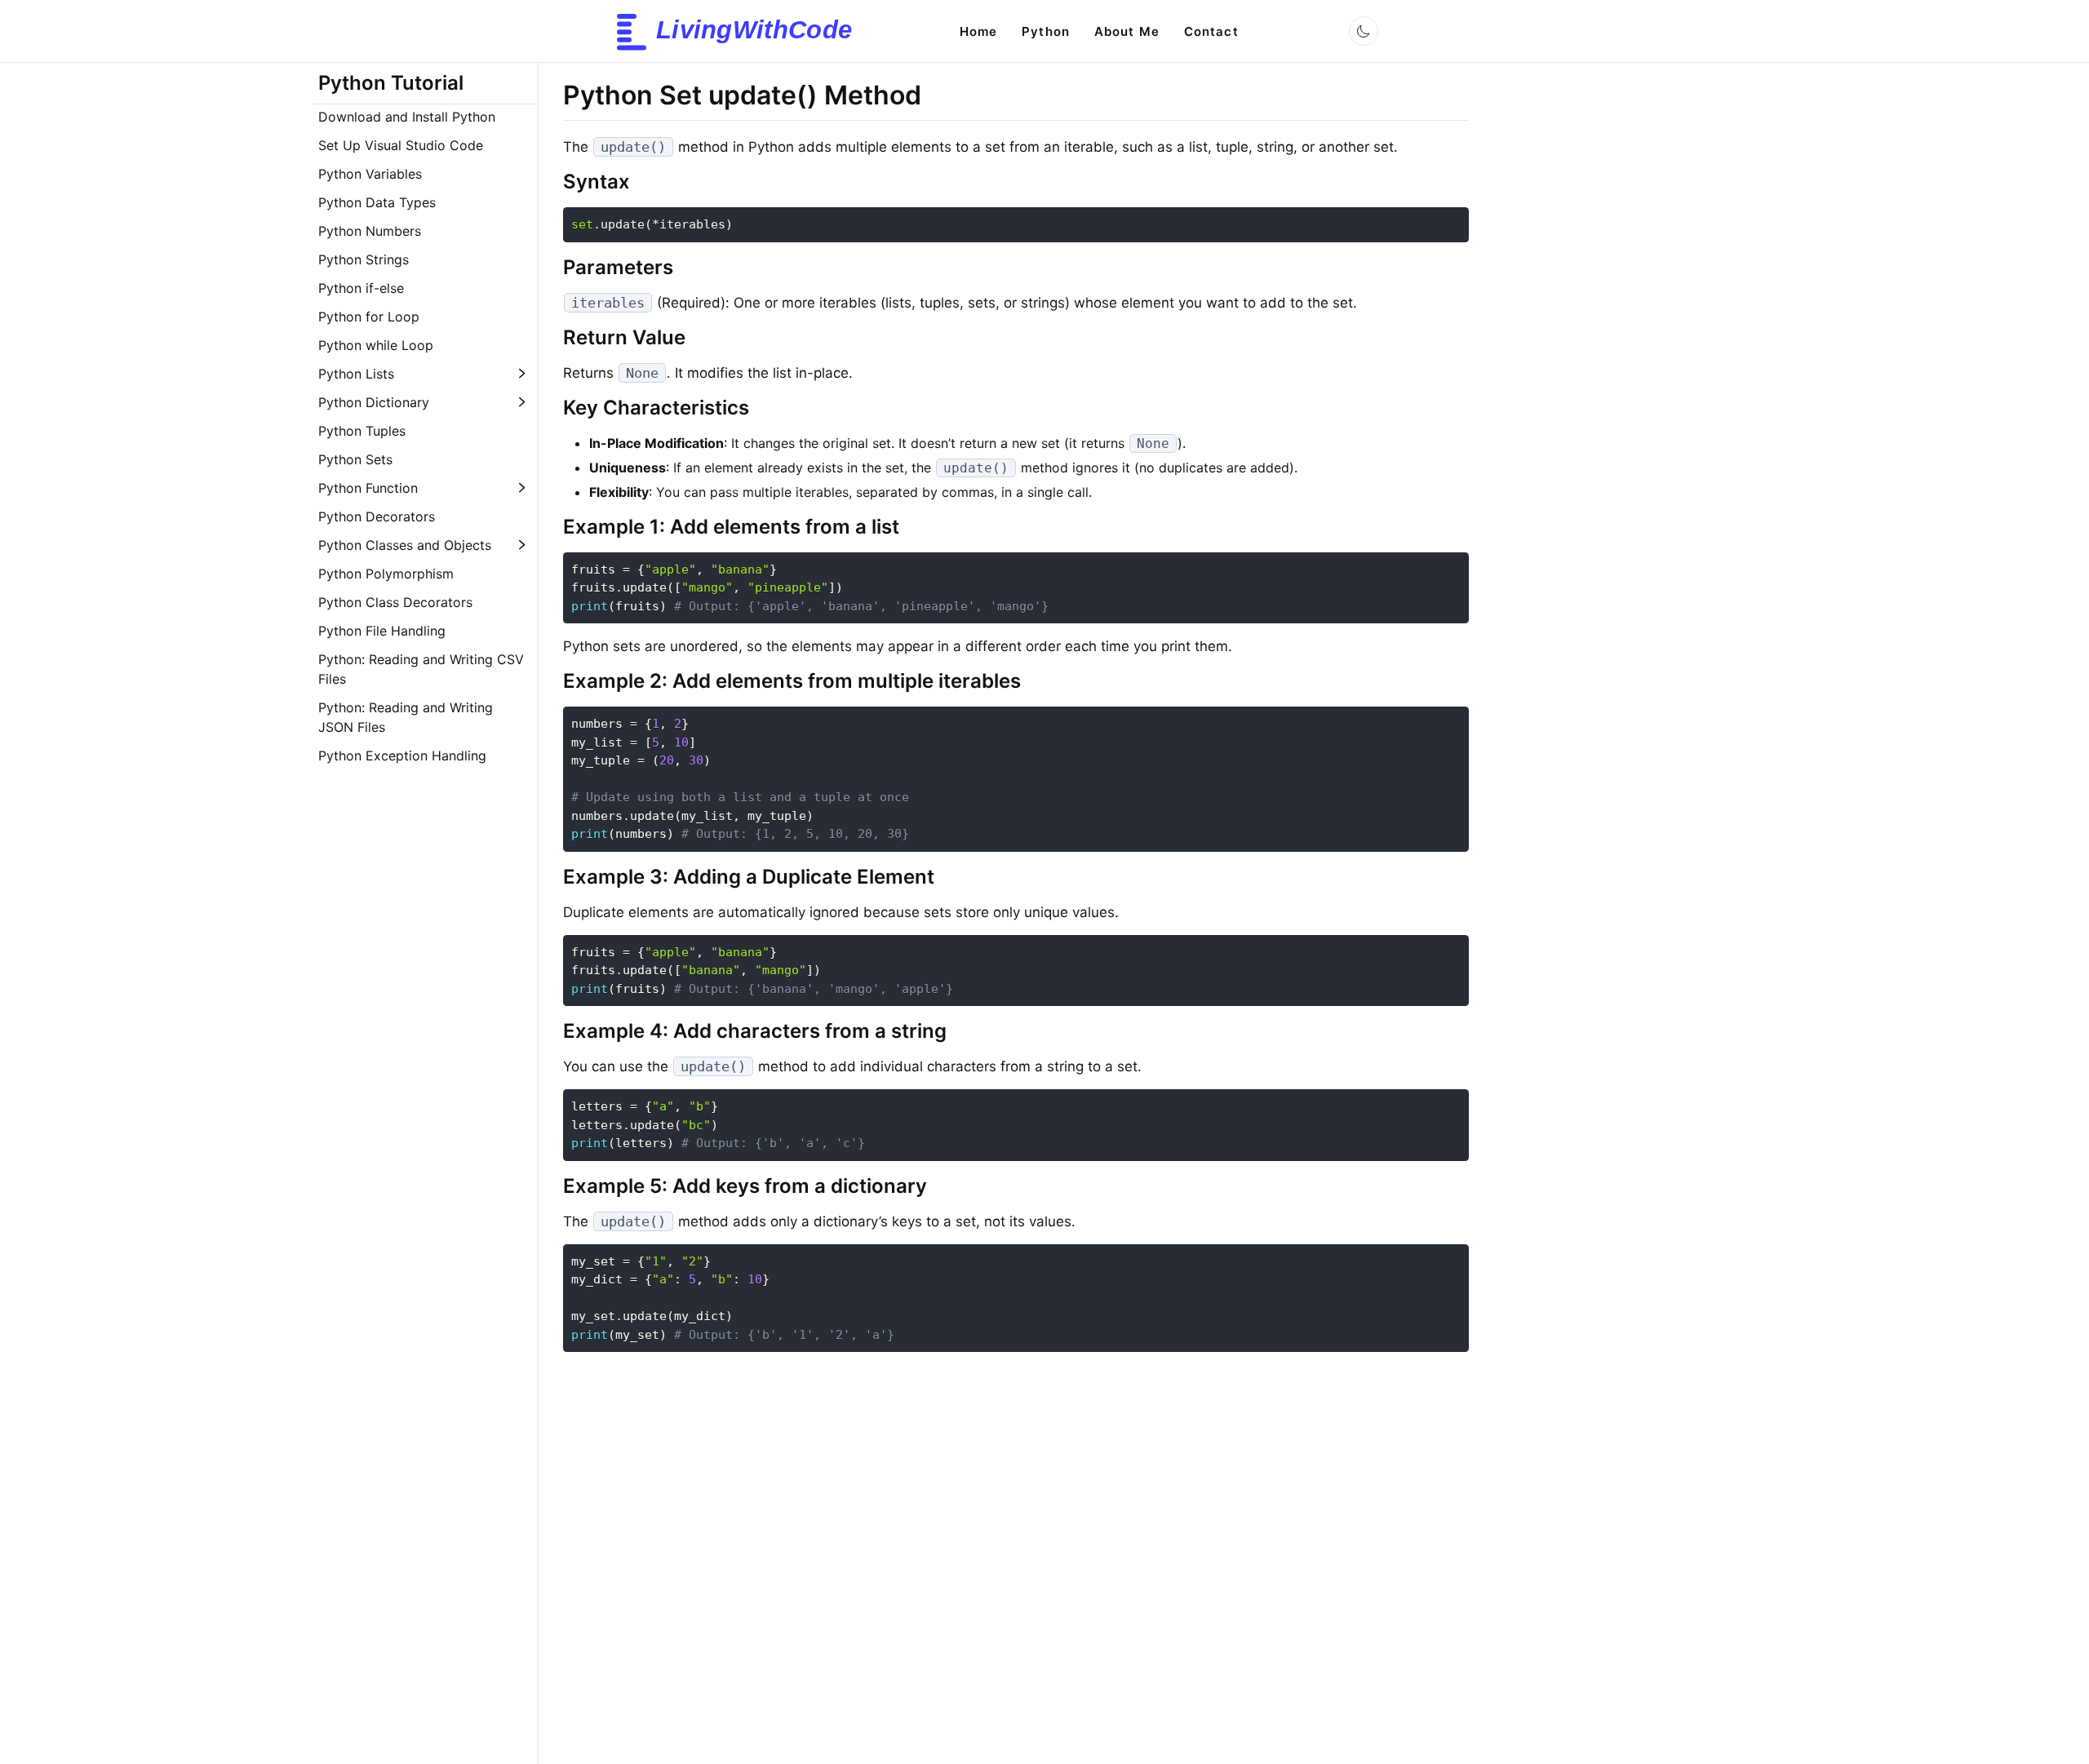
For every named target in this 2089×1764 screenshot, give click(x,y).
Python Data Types (377, 202)
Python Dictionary (374, 402)
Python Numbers (370, 231)
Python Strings (364, 259)
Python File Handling (382, 631)
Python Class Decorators (395, 602)
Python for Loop (369, 317)
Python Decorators (377, 516)
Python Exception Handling (402, 756)
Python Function (368, 488)
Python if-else (361, 288)
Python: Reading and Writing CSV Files (421, 669)
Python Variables (370, 174)
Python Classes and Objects (405, 545)
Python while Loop (376, 345)
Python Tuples (362, 431)
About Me (1127, 31)
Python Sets (355, 459)
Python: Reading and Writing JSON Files (406, 717)
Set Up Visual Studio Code (401, 145)
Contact (1211, 31)
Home (978, 31)
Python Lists (356, 374)
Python (1046, 31)
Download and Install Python (407, 117)
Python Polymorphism (386, 574)
